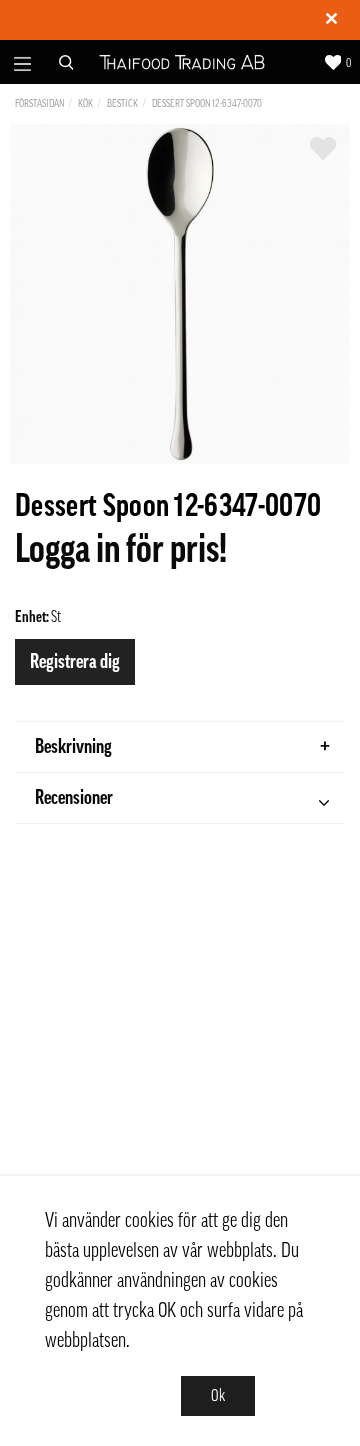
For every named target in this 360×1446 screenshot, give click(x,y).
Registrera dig (75, 662)
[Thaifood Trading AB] (182, 62)
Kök (85, 103)
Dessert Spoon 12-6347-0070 (207, 103)
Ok (218, 1396)
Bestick (122, 103)
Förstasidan (39, 103)
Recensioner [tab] (74, 798)
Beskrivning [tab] (73, 747)
